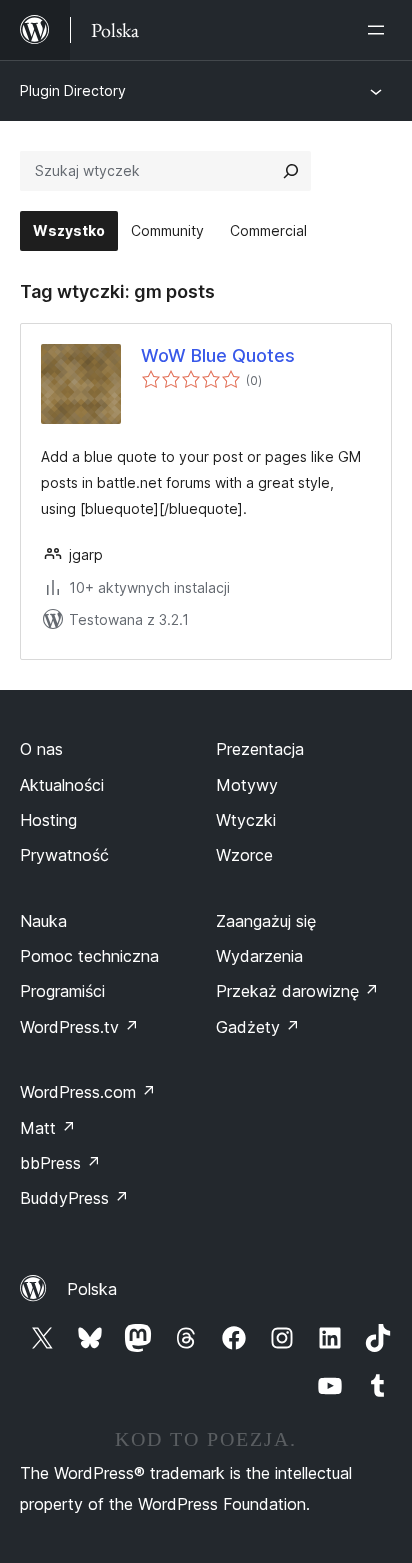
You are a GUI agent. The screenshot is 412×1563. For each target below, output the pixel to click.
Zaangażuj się (266, 921)
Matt (48, 1128)
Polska (92, 1289)
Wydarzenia (259, 956)
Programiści (62, 991)
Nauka (43, 921)
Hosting (48, 820)
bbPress (60, 1163)
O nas (41, 749)
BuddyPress (74, 1198)
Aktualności (62, 785)
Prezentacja (260, 749)
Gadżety (258, 1027)
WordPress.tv (79, 1027)
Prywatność (64, 855)
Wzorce (244, 855)
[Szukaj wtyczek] (291, 171)
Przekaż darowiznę (297, 991)
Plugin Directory (73, 90)
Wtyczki (246, 820)
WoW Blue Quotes (218, 355)
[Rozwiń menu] (380, 30)
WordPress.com (88, 1092)
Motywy (247, 785)
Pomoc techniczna (89, 956)
